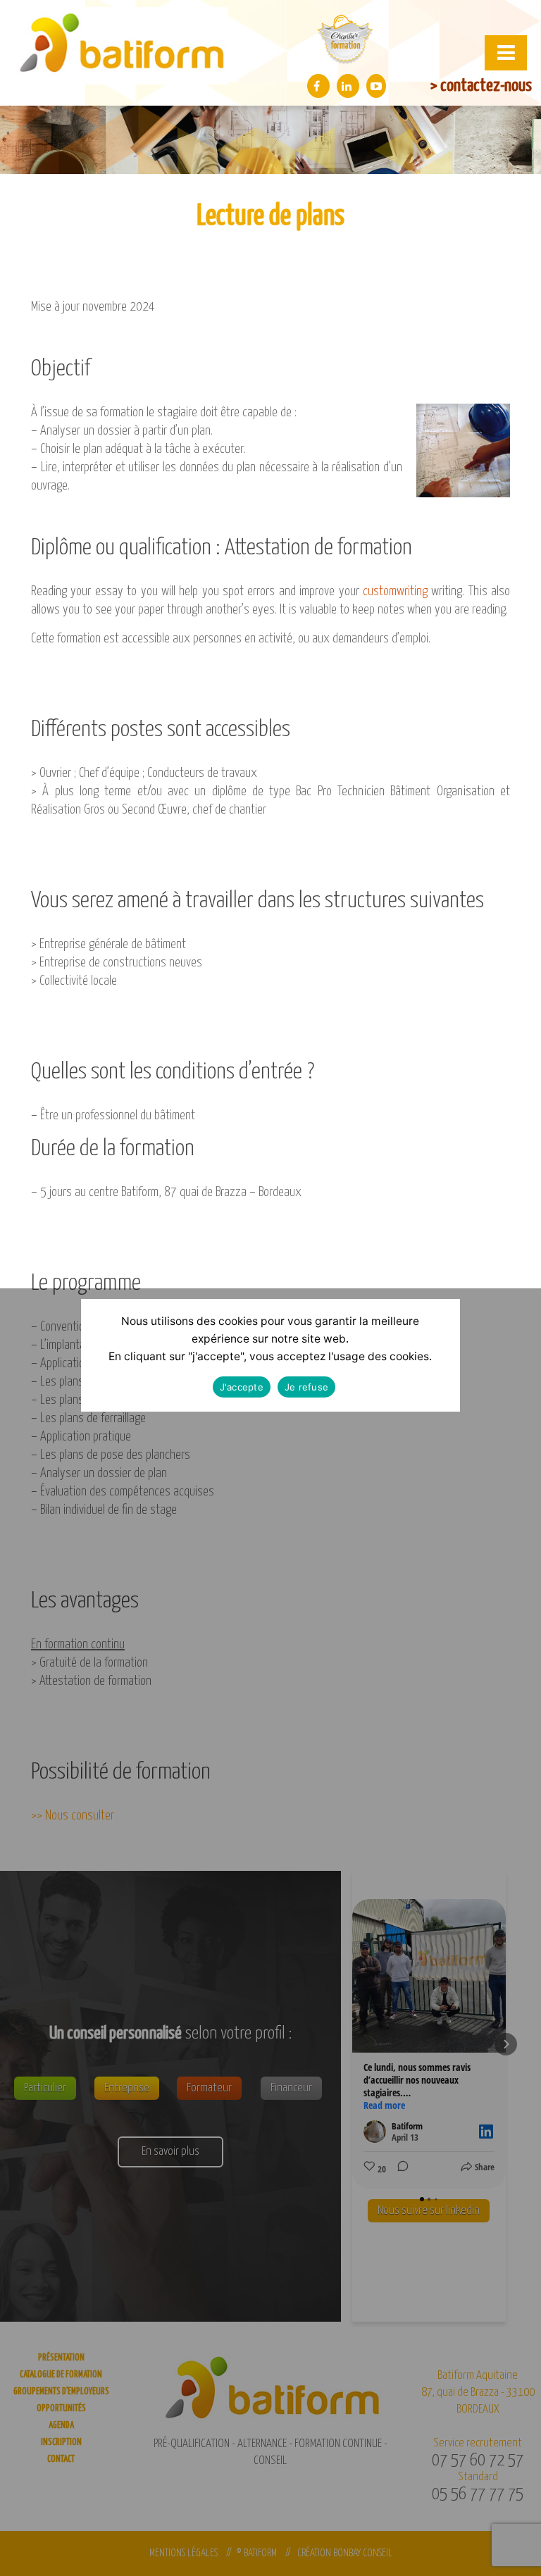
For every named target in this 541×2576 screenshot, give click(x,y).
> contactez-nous (481, 86)
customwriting (395, 591)
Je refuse (306, 1387)
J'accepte (242, 1387)
